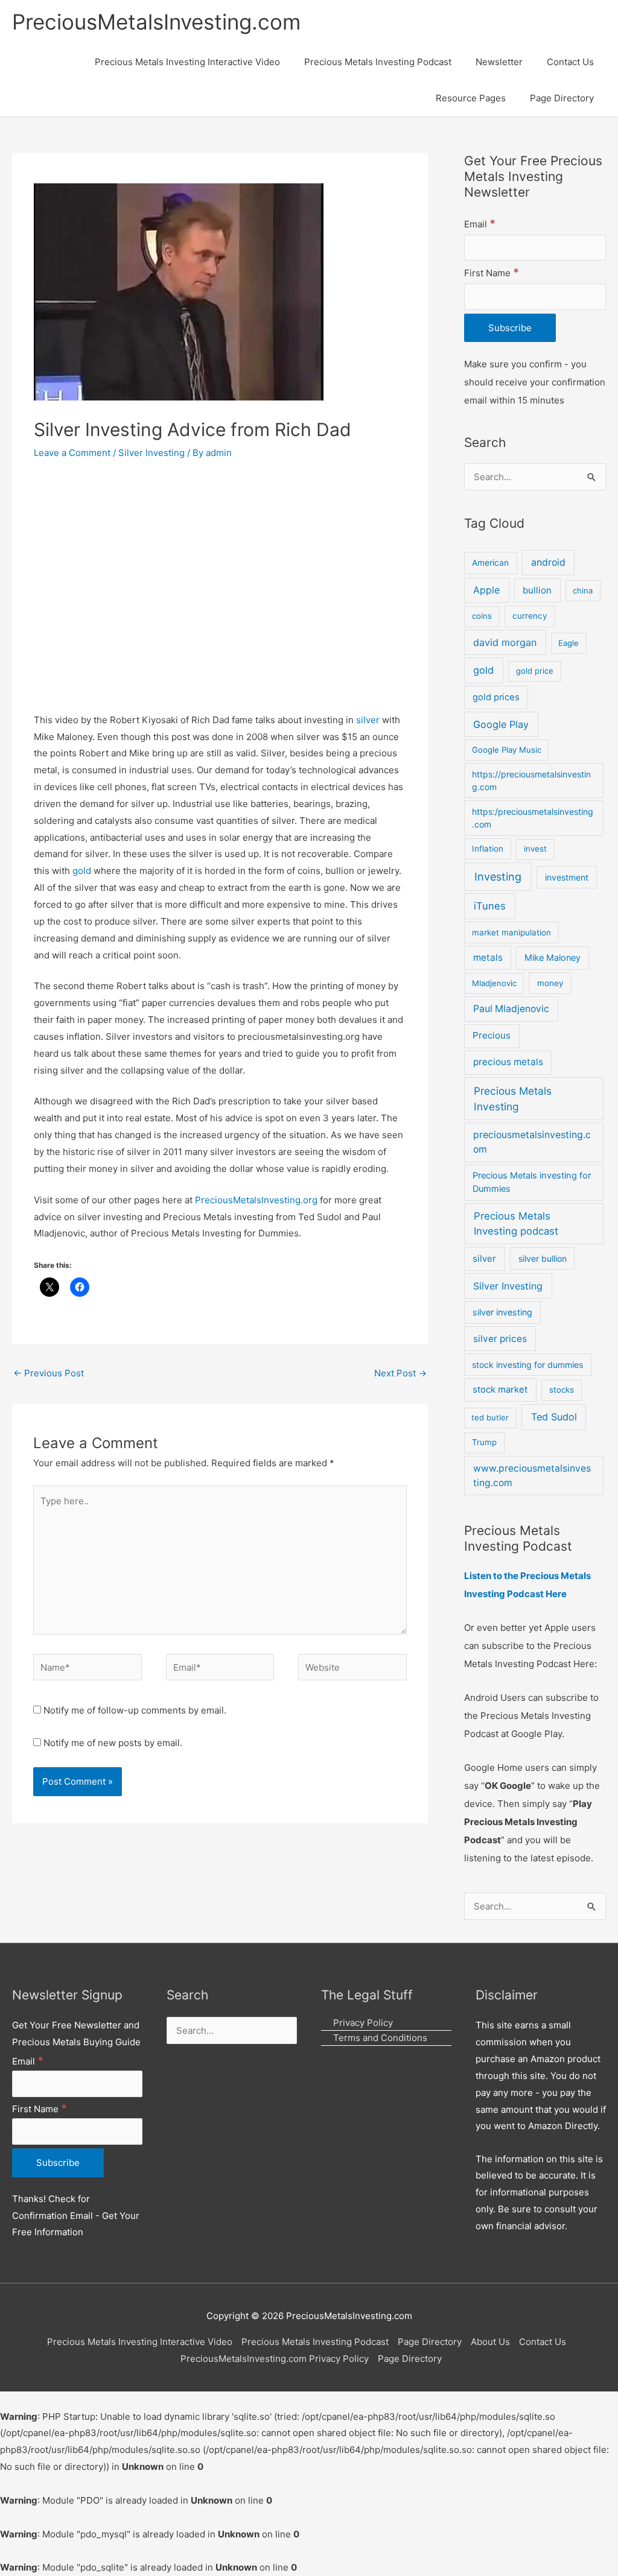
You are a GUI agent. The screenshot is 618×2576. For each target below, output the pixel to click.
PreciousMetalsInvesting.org (257, 1200)
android (548, 562)
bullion (537, 590)
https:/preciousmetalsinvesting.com (533, 818)
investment (567, 877)
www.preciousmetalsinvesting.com (532, 1476)
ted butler (490, 1417)
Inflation (488, 849)
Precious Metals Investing (513, 1099)
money (550, 983)
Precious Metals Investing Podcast (315, 2342)
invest (535, 849)
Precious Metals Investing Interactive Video (140, 2342)
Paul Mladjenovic (511, 1009)
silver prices (500, 1339)
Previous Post (49, 1373)
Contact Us (543, 2342)
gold (82, 871)
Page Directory (430, 2342)
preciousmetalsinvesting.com (532, 1142)
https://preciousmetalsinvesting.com (531, 780)
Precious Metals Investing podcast (516, 1223)
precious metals (508, 1062)
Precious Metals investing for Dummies (532, 1182)
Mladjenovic (494, 983)
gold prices (496, 697)
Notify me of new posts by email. (113, 1743)
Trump (484, 1442)
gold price (535, 671)
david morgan (505, 642)
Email (480, 224)
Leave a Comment (72, 453)
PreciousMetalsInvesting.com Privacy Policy (275, 2359)
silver (368, 720)
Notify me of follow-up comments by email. (135, 1710)
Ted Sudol (554, 1417)
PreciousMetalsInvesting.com (156, 22)
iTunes (490, 906)
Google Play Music (507, 750)
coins (482, 616)
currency (530, 616)
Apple (486, 590)
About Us (490, 2342)
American (490, 563)
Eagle (569, 643)
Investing (498, 877)
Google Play (501, 724)
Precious (492, 1035)
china (583, 590)
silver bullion (543, 1258)
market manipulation (511, 932)
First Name (492, 273)
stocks (562, 1390)
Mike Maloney (553, 958)
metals (488, 957)
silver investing (502, 1312)
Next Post (400, 1373)
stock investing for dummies (527, 1365)
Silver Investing (151, 453)
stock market (500, 1389)
